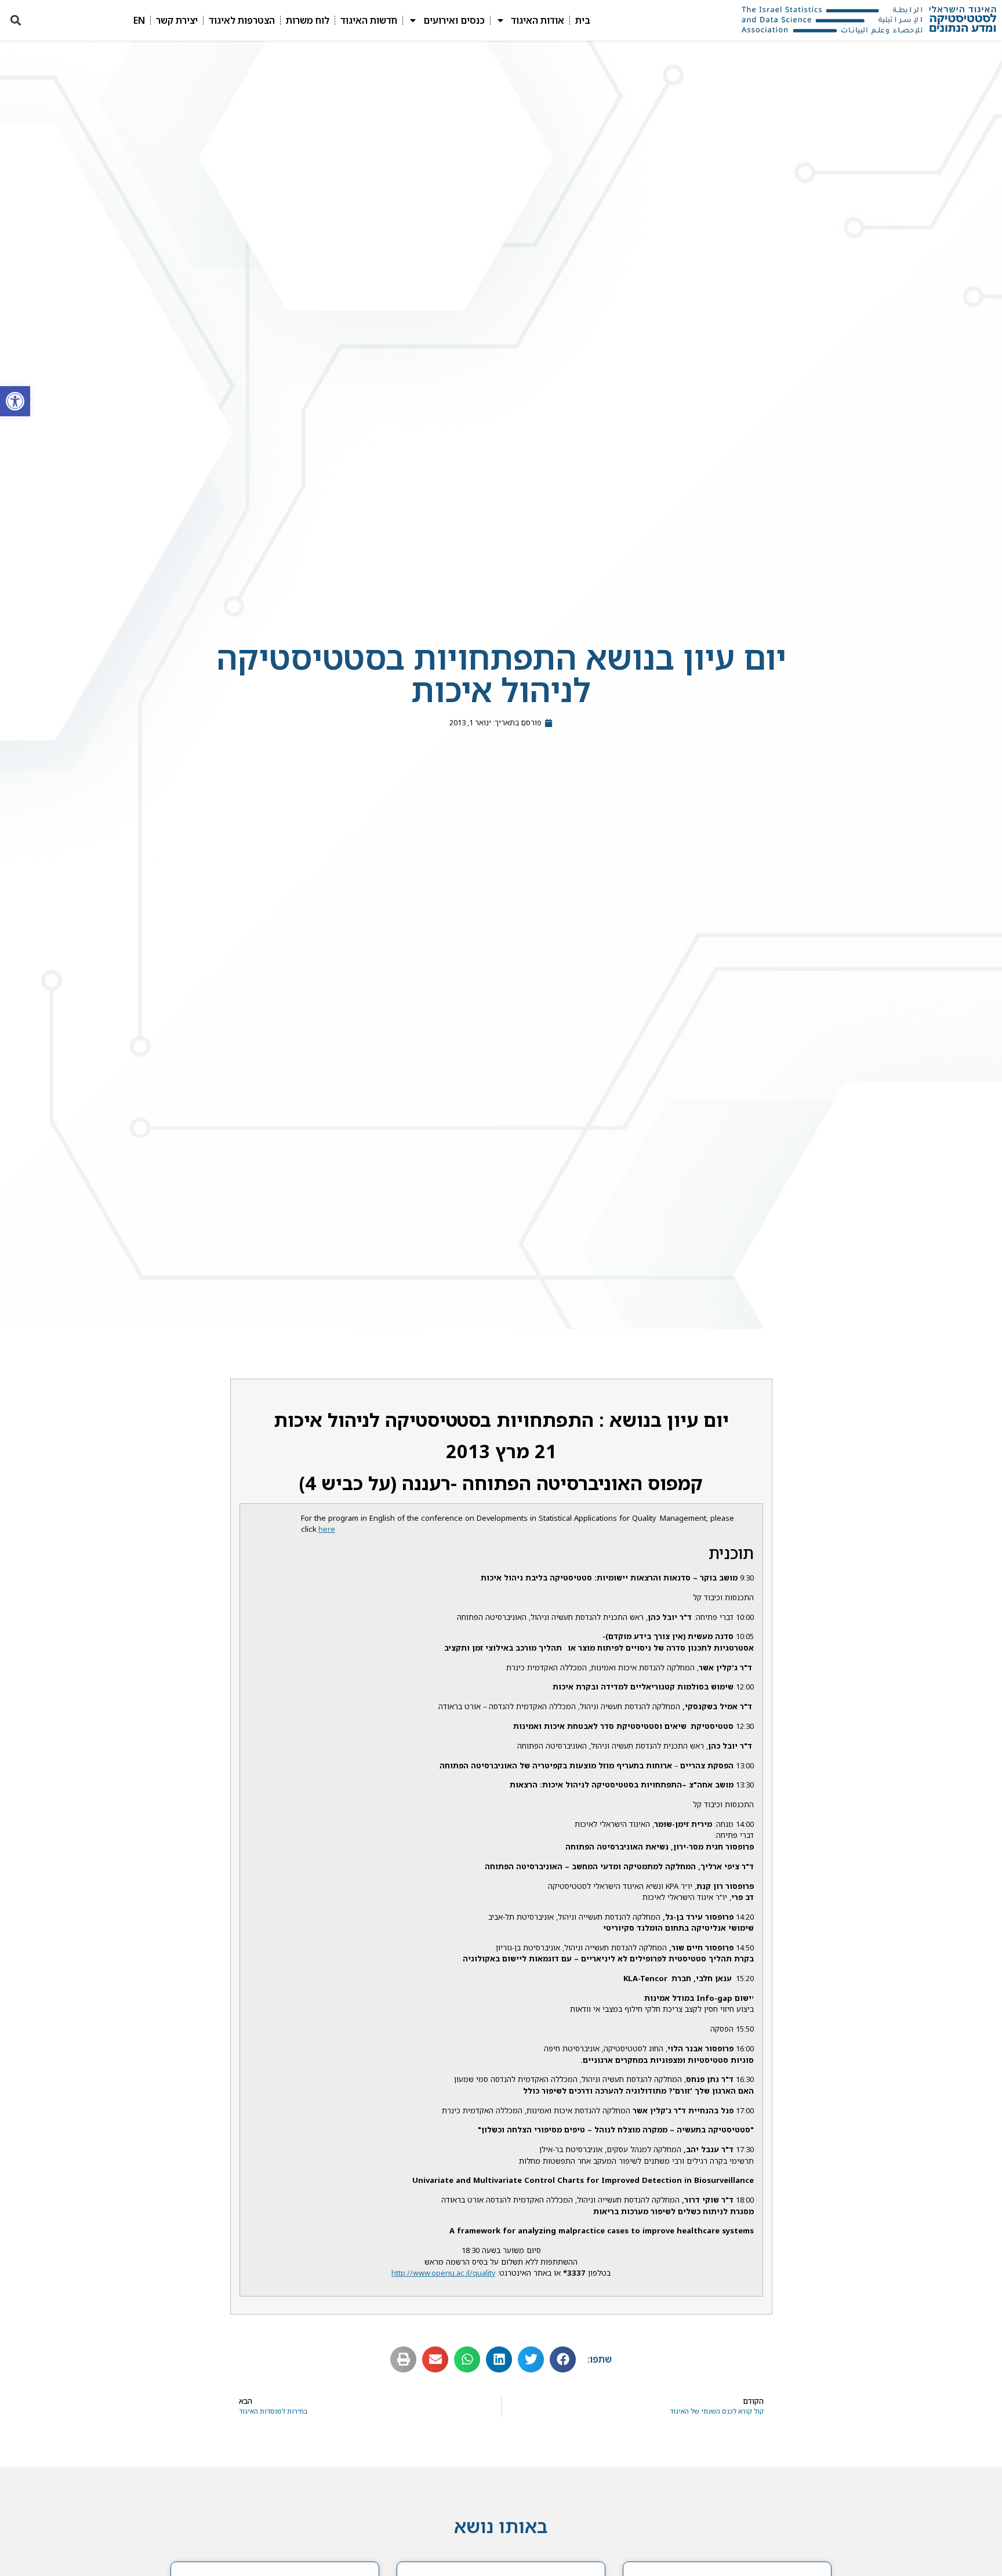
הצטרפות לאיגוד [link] (242, 20)
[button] (15, 21)
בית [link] (583, 20)
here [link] (327, 1529)
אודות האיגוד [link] (538, 20)
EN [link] (139, 20)
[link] (15, 401)
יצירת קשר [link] (177, 20)
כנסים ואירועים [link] (454, 20)
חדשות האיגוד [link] (369, 20)
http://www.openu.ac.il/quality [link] (443, 2273)
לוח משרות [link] (308, 20)
